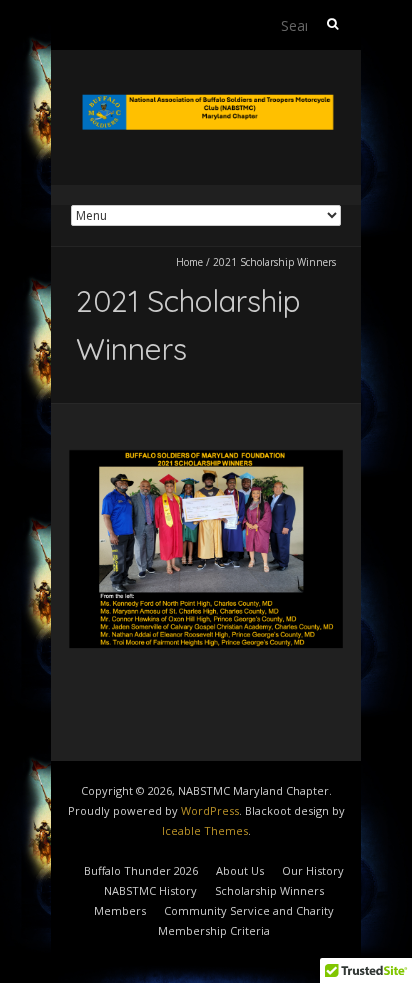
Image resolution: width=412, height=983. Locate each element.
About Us (240, 870)
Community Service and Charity (249, 910)
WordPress (210, 810)
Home (189, 262)
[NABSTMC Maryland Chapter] (206, 99)
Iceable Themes (205, 830)
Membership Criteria (214, 930)
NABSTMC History (150, 890)
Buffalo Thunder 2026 (141, 870)
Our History (313, 870)
